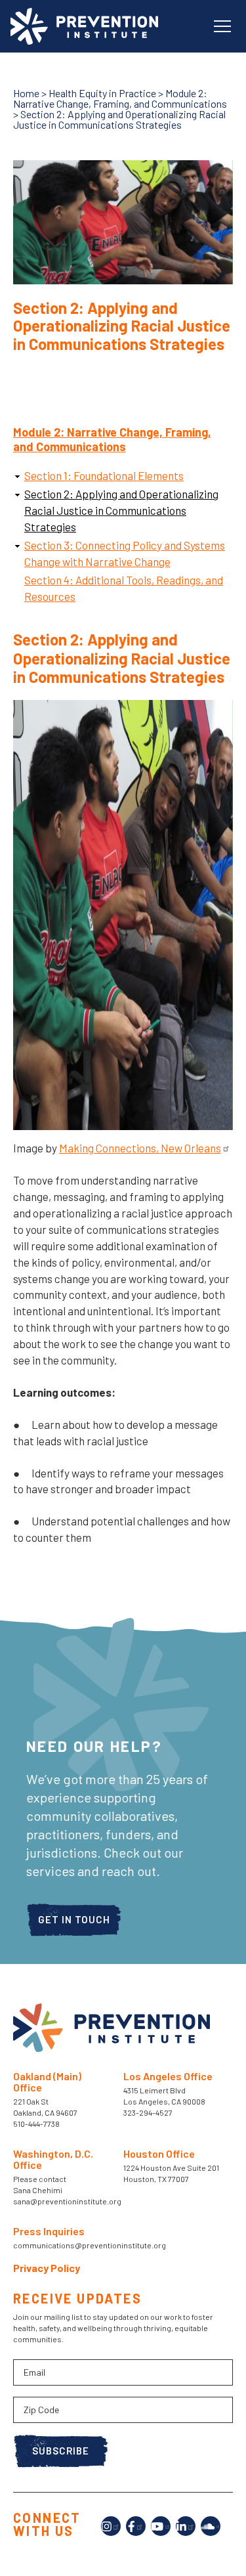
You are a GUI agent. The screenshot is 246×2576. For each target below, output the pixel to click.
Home (26, 93)
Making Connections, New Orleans (140, 1148)
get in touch (74, 1919)
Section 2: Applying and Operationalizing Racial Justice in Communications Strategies (121, 510)
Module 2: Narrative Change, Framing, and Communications (120, 98)
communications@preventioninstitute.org (90, 2245)
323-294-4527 (148, 2112)
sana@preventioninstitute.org (67, 2201)
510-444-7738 (37, 2124)
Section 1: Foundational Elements (104, 475)
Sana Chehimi (38, 2190)
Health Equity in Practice (102, 93)
